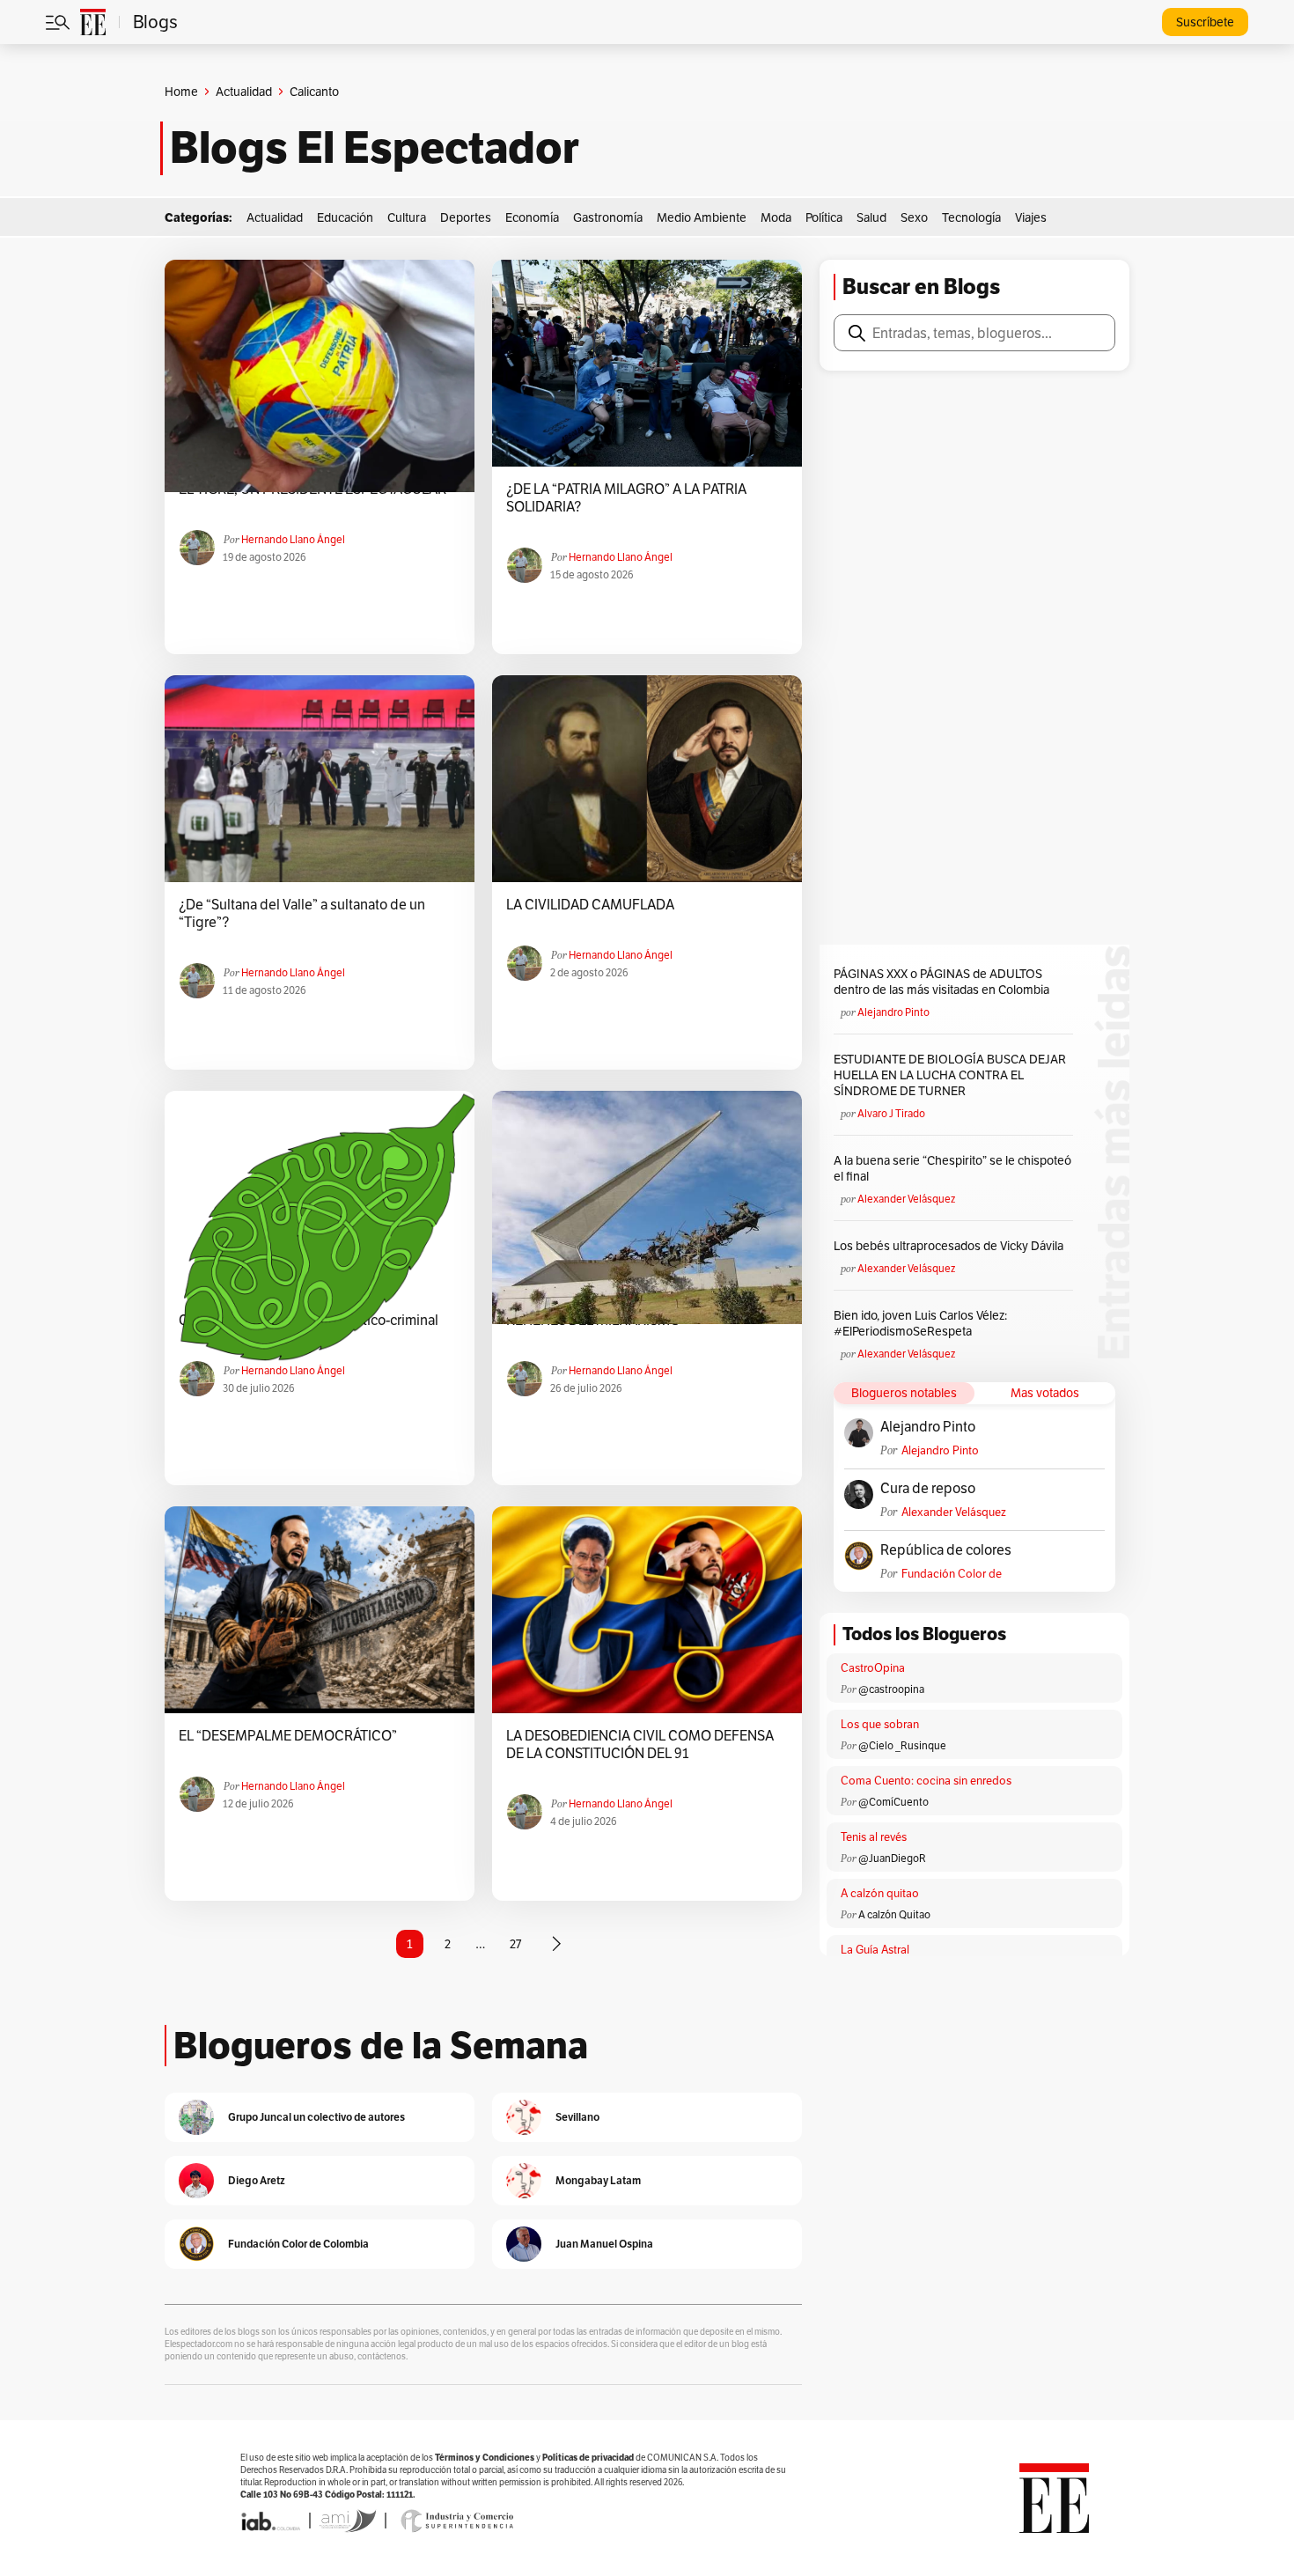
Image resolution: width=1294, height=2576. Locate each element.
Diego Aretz (257, 2180)
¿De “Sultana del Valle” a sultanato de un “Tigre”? (302, 914)
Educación (345, 217)
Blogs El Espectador (375, 148)
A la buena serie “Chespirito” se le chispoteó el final (952, 1168)
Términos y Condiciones (485, 2458)
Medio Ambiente (702, 217)
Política (824, 217)
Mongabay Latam (598, 2180)
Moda (776, 217)
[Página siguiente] (556, 1944)
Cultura (407, 217)
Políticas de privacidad (588, 2458)
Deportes (466, 217)
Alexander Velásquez (906, 1199)
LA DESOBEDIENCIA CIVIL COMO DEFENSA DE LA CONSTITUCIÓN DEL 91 (640, 1745)
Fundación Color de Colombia (952, 1574)
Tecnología (971, 217)
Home (181, 92)
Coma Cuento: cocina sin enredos (926, 1781)
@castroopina (891, 1689)
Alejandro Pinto (893, 1012)
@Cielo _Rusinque (902, 1745)
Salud (871, 217)
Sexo (914, 217)
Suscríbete (1205, 22)
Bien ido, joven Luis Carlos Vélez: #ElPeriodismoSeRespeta (920, 1323)
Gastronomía (608, 217)
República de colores (946, 1550)
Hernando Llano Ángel (293, 539)
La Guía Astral (875, 1950)
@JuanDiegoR (892, 1858)
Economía (532, 217)
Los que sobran (880, 1724)
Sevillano (577, 2117)
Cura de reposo (928, 1489)
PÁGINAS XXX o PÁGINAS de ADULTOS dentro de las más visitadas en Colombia (941, 982)
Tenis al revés (874, 1837)
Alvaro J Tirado (891, 1113)
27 (515, 1944)
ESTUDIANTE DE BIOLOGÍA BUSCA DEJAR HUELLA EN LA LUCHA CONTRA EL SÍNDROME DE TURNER (950, 1075)
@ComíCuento (893, 1802)
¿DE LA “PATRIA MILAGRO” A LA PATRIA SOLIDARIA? (626, 498)
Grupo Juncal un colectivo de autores (316, 2117)
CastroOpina (873, 1668)
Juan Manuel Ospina (604, 2244)
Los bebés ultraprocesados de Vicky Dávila (951, 1246)
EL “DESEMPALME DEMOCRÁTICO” (288, 1736)
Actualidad (244, 92)
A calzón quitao (880, 1893)
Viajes (1031, 217)
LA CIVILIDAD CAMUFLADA (590, 905)
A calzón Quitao (894, 1914)
